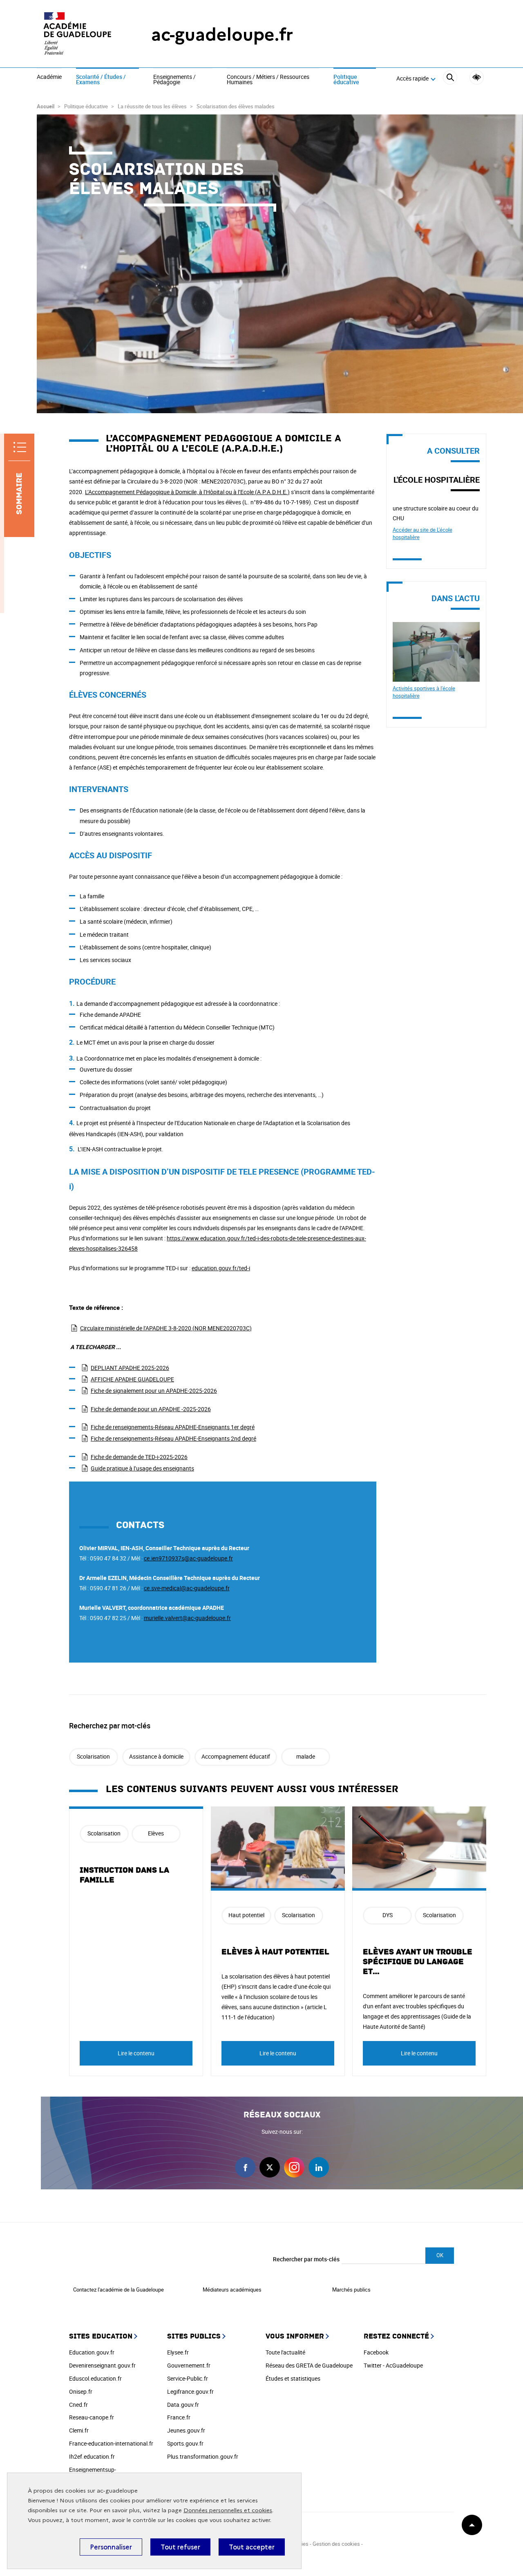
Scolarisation (93, 1756)
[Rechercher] (450, 79)
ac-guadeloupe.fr (222, 35)
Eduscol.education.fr (95, 2378)
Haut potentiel (246, 1915)
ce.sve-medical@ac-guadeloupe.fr (187, 1588)
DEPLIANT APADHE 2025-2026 (130, 1368)
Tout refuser (180, 2547)
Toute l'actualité (285, 2352)
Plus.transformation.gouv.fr (203, 2456)
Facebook (376, 2352)
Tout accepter (252, 2547)
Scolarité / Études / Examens (101, 80)
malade (306, 1756)
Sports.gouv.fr (185, 2443)
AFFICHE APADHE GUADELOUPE (132, 1379)
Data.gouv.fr (183, 2405)
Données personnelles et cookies (228, 2510)
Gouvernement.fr (189, 2365)
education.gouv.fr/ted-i (221, 1268)
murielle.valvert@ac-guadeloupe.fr (187, 1618)
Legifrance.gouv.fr (190, 2391)
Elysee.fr (178, 2352)
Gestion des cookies (337, 2544)
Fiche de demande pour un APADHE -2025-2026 (151, 1409)
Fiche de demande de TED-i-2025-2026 (139, 1457)
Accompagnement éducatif (236, 1756)
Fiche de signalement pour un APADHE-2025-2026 (154, 1391)
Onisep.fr (81, 2391)
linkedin (319, 2167)
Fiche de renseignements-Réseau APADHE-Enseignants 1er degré (173, 1427)
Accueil (46, 106)
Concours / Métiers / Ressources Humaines (268, 80)
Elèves (156, 1833)
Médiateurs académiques (232, 2290)
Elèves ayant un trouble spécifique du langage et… (418, 1962)
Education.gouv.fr (92, 2352)
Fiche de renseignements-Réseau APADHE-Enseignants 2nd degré (173, 1438)
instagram (294, 2167)
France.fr (179, 2417)
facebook (245, 2167)
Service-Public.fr (188, 2378)
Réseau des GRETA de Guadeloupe (309, 2365)
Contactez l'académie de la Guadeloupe (118, 2290)
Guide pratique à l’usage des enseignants (142, 1468)
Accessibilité (477, 77)
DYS (388, 1915)
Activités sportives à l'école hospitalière (424, 692)
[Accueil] (78, 35)
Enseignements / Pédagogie (174, 80)
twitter (270, 2167)
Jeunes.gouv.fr (186, 2430)
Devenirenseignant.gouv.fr (102, 2365)
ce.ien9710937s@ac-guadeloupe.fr (188, 1558)
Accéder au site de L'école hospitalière (422, 533)
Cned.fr (78, 2405)
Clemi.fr (79, 2430)
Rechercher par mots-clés (306, 2259)
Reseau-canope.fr (92, 2417)
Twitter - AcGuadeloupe (393, 2365)
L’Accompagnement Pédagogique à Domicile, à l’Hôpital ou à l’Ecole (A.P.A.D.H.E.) (187, 492)
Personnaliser (111, 2547)
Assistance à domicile (156, 1756)
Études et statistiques (293, 2378)
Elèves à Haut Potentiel (275, 1952)
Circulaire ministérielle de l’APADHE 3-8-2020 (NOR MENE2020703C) (166, 1328)
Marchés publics (351, 2290)
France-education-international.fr (111, 2443)
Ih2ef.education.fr (92, 2456)
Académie (49, 77)
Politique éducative (346, 80)
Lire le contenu (136, 2053)
